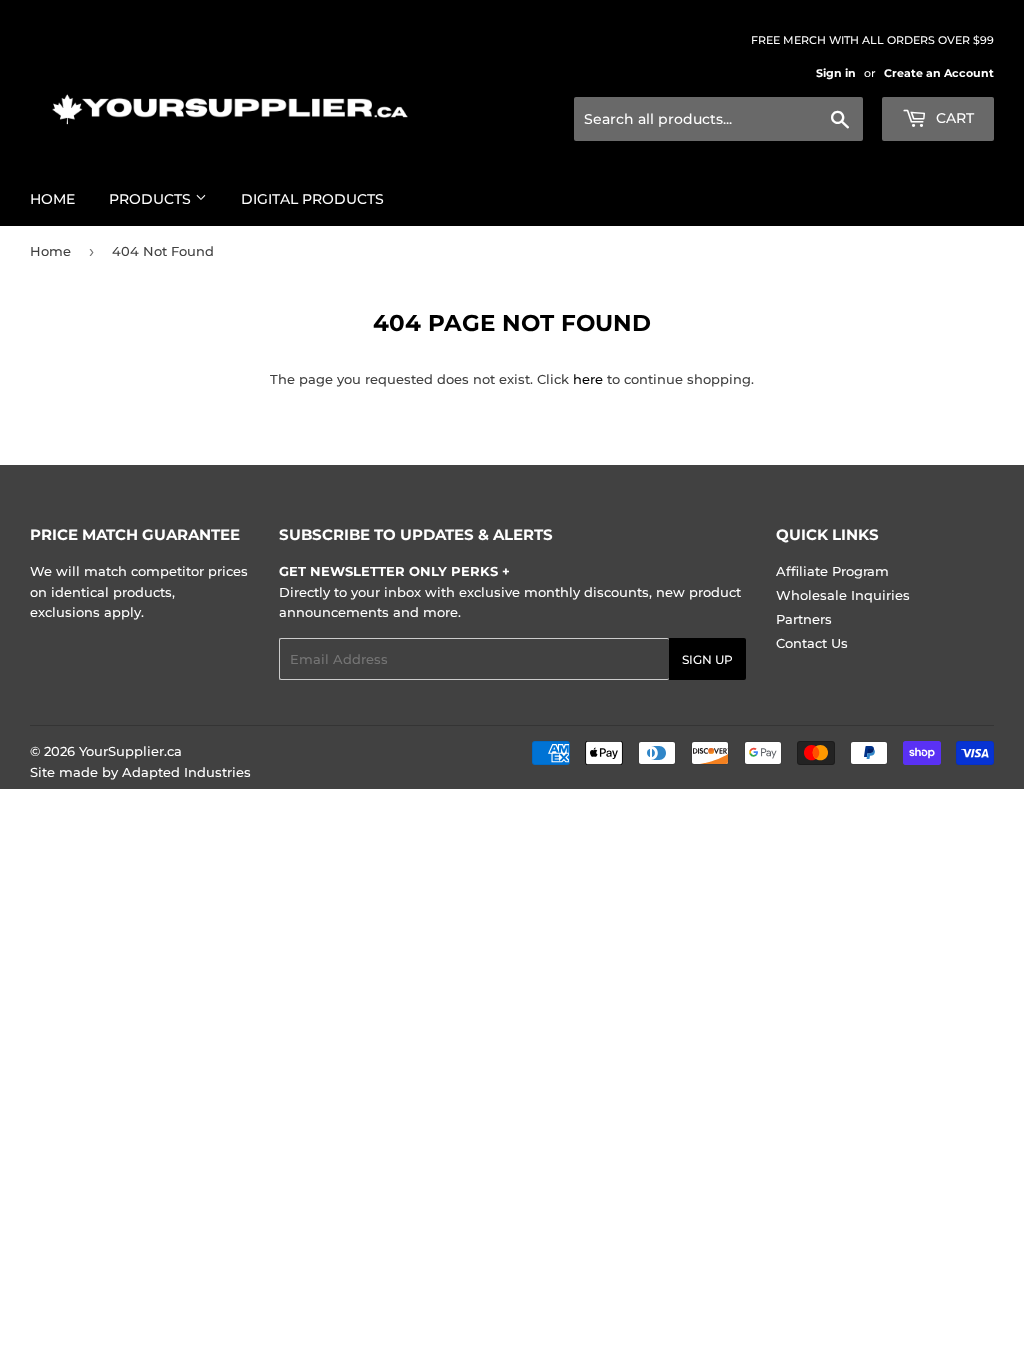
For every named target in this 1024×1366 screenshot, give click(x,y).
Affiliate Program (832, 571)
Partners (804, 619)
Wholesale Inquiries (843, 595)
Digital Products (312, 199)
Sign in (836, 73)
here (588, 379)
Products (152, 199)
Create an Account (939, 73)
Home (52, 199)
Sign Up (707, 659)
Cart (953, 118)
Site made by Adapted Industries (140, 772)
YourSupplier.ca (130, 751)
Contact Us (812, 643)
